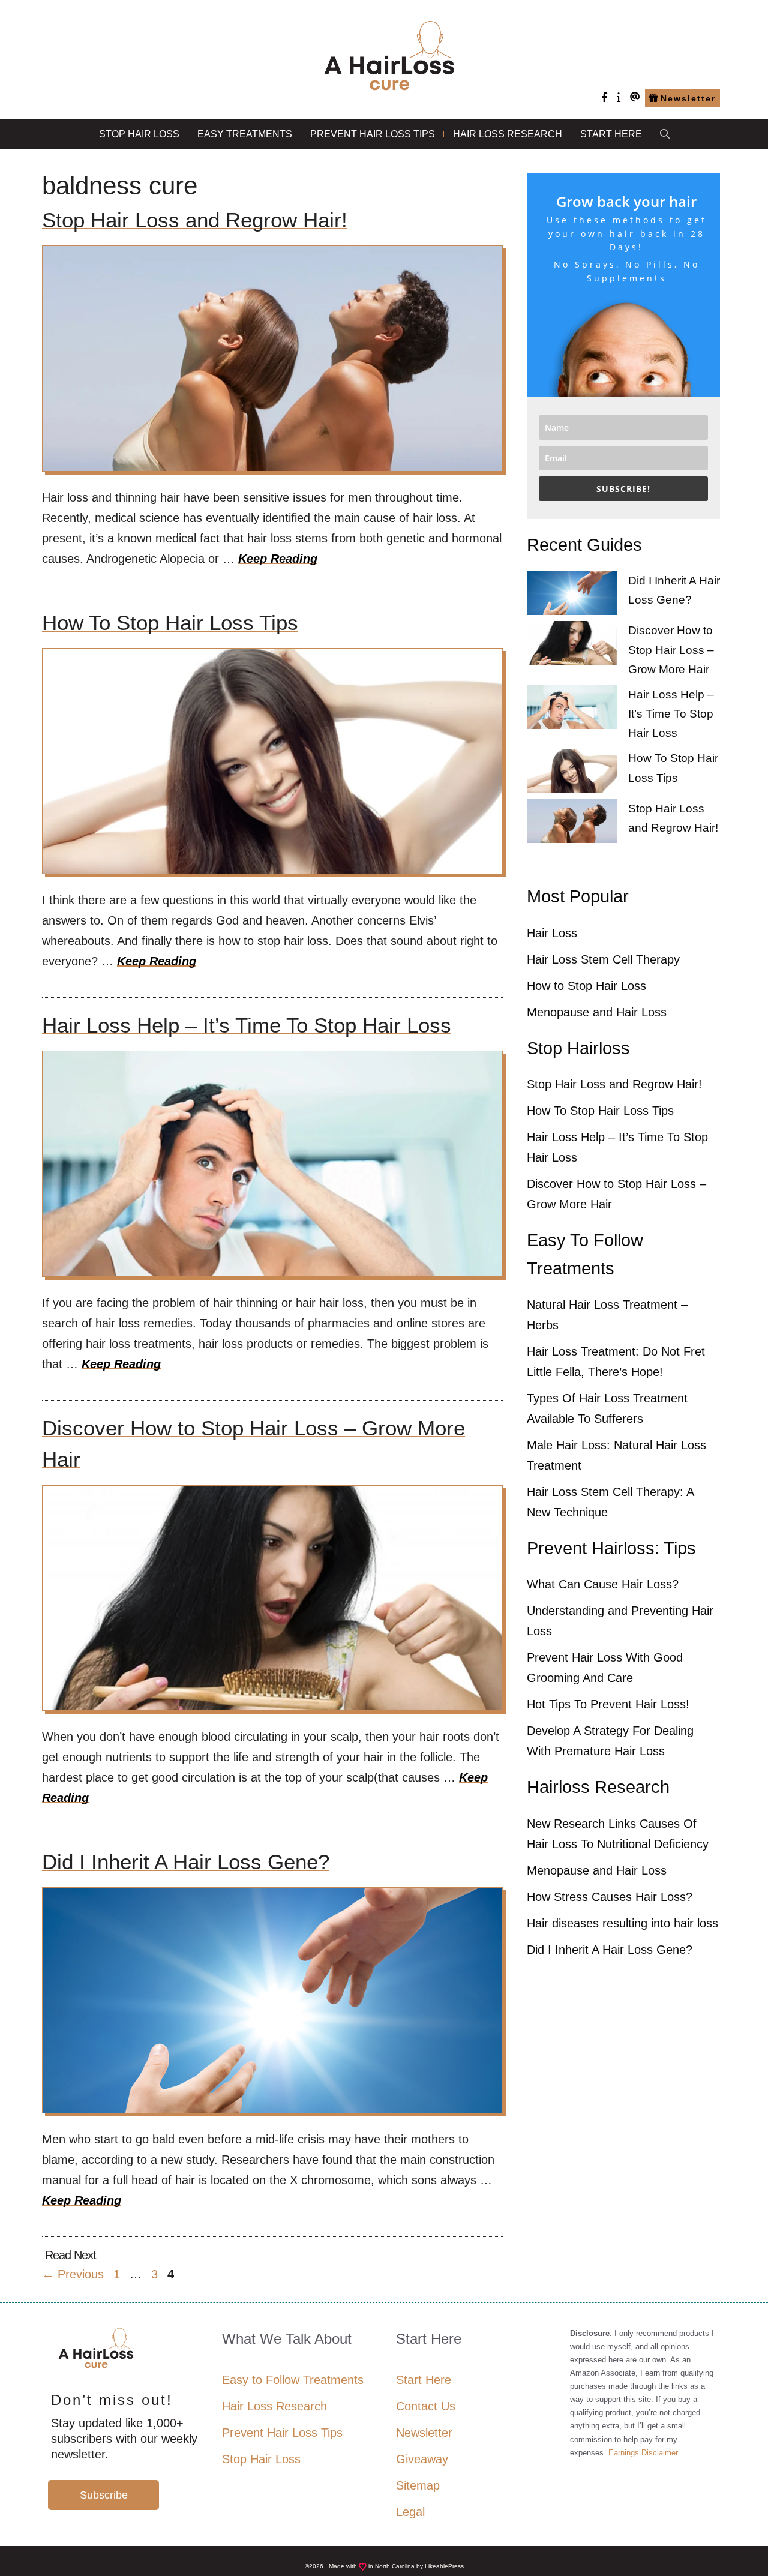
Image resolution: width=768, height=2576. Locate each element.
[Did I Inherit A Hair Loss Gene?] (572, 596)
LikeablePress (444, 2566)
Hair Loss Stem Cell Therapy (603, 959)
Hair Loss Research (508, 134)
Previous (73, 2274)
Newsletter (424, 2433)
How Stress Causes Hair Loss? (610, 1897)
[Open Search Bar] (665, 134)
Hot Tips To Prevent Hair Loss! (608, 1704)
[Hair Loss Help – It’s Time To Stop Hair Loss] (572, 710)
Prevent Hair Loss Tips (373, 134)
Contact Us (426, 2406)
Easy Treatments (245, 134)
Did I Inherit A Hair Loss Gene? (186, 1862)
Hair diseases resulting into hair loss (622, 1923)
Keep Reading (278, 559)
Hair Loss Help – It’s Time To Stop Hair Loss (247, 1025)
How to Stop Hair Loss (586, 986)
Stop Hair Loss (139, 134)
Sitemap (418, 2485)
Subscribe (104, 2495)
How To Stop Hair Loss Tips (170, 623)
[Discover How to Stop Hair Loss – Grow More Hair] (572, 646)
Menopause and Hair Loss (597, 1012)
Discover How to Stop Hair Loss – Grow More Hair (671, 650)
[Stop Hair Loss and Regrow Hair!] (572, 824)
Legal (410, 2512)
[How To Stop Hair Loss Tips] (572, 774)
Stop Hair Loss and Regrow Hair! (195, 220)
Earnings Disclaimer (643, 2453)
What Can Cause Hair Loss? (603, 1584)
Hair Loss (552, 933)
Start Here (611, 134)
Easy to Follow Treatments (293, 2380)
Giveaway (422, 2459)
